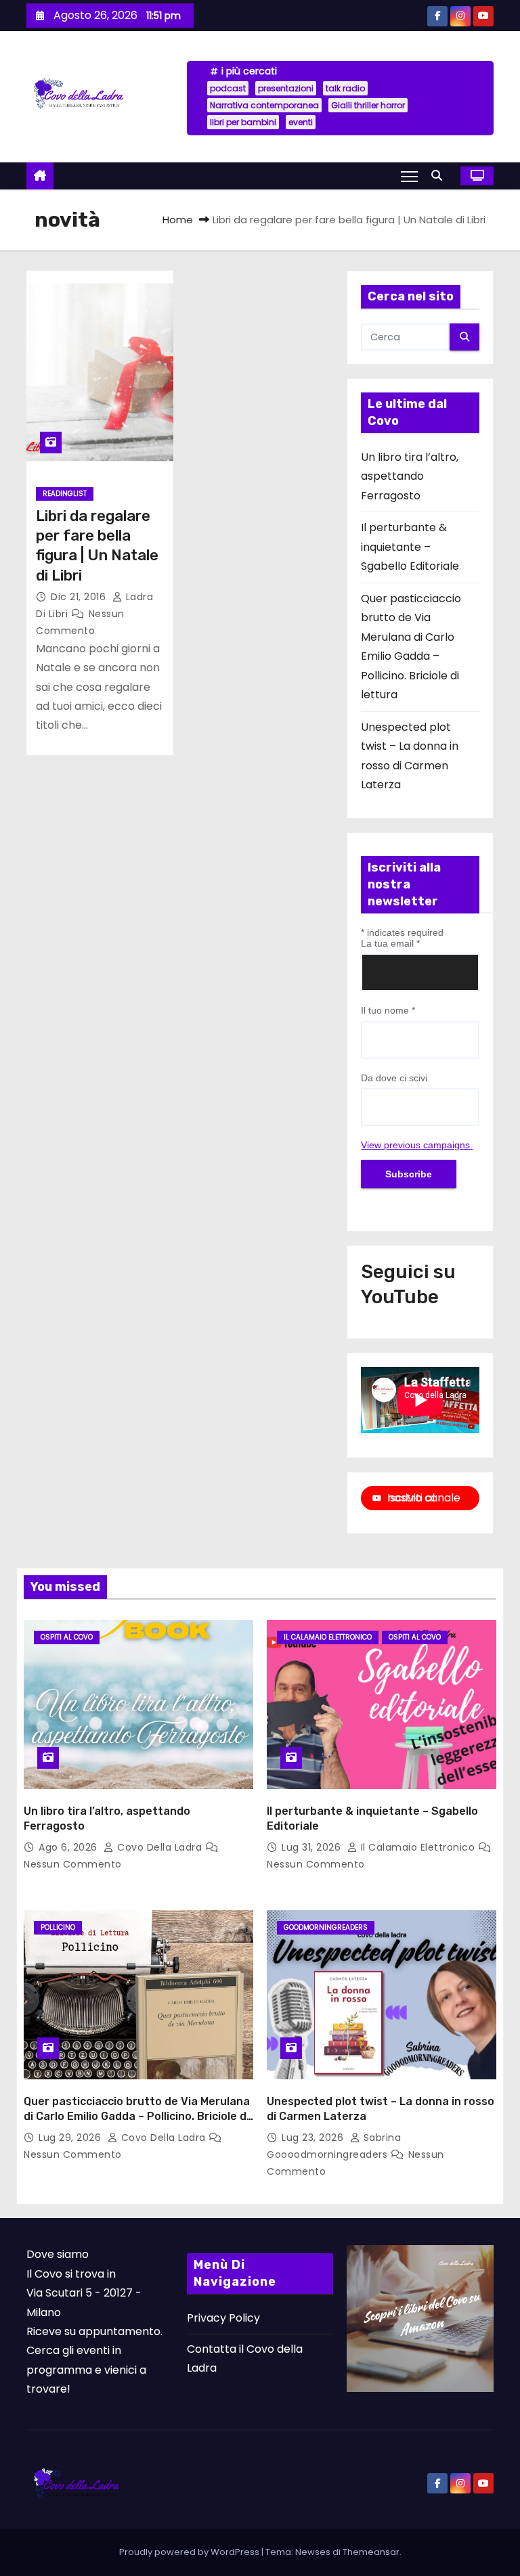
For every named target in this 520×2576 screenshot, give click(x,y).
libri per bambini (243, 122)
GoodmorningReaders (326, 1927)
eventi (301, 122)
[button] (440, 176)
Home (178, 220)
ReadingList (65, 494)
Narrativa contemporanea (264, 105)
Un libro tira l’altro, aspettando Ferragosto (410, 476)
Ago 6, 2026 (69, 1847)
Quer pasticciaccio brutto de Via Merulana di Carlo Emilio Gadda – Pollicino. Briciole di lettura (137, 2116)
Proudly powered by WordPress (190, 2552)
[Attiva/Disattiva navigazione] (409, 176)
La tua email (390, 943)
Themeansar (371, 2552)
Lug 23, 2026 (314, 2138)
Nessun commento (73, 1864)
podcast (228, 88)
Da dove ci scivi (394, 1078)
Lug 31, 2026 (313, 1847)
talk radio (345, 88)
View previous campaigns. (417, 1145)
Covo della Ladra (160, 1847)
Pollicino (58, 1927)
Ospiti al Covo (67, 1637)
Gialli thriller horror (368, 105)
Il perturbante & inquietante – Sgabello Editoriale (410, 547)
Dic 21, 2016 (80, 597)
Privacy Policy (223, 2318)
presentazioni (286, 88)
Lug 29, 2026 (71, 2138)
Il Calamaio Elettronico (328, 1637)
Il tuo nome (388, 1010)
